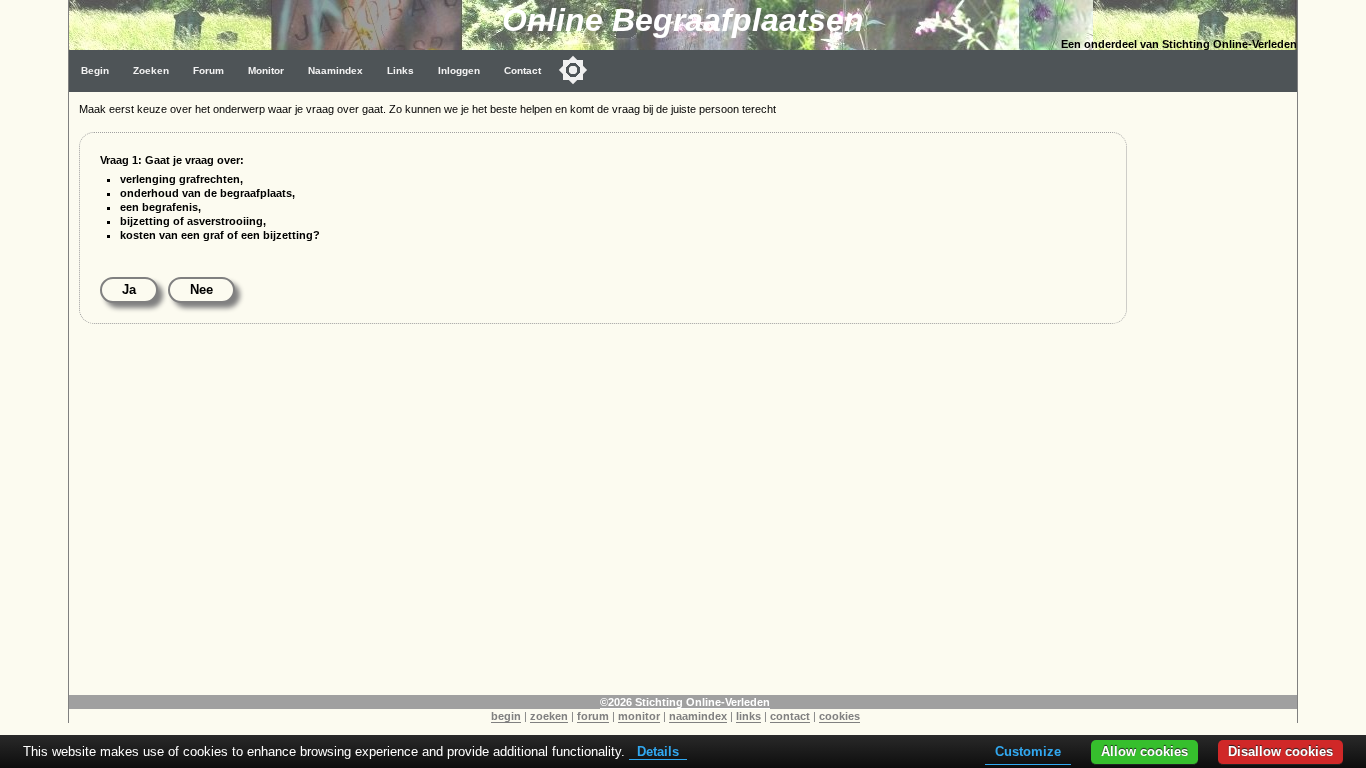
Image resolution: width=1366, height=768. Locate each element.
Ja (129, 289)
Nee (201, 289)
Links (400, 70)
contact (790, 716)
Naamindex (335, 70)
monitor (639, 716)
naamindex (698, 716)
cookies (839, 716)
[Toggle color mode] (573, 70)
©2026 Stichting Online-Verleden (685, 702)
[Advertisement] (1217, 392)
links (748, 716)
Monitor (266, 70)
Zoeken (151, 70)
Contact (522, 70)
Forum (208, 70)
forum (593, 716)
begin (506, 716)
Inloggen (459, 70)
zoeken (549, 716)
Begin (95, 70)
